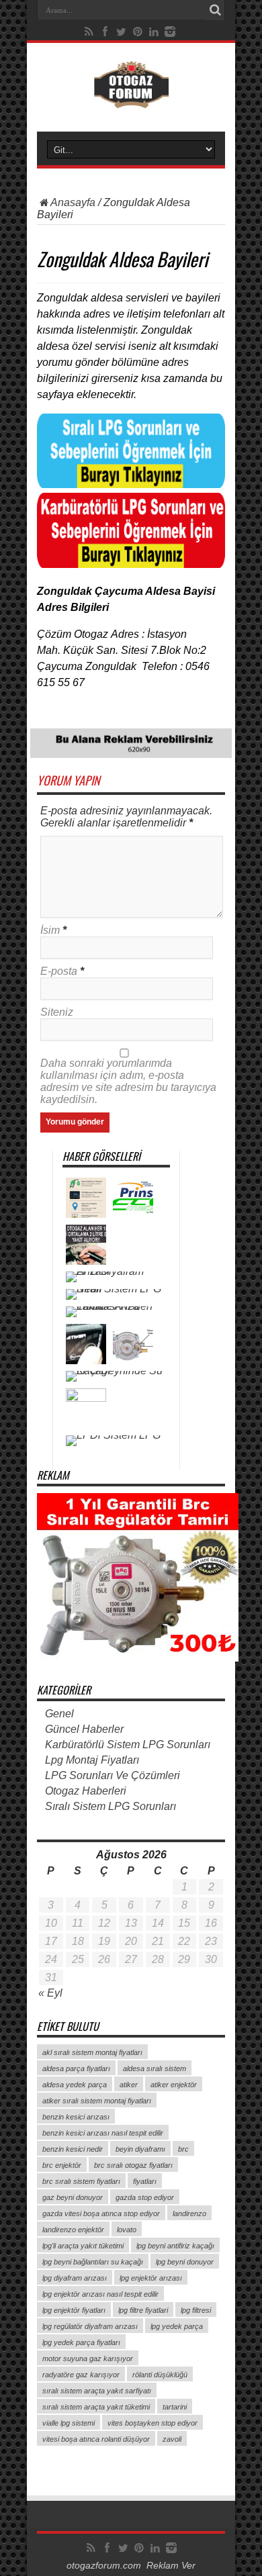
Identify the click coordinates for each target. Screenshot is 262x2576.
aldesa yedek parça (75, 2085)
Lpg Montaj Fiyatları (92, 1760)
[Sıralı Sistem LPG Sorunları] (131, 484)
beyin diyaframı (140, 2149)
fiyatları (145, 2181)
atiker (129, 2085)
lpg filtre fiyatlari (143, 2310)
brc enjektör (62, 2165)
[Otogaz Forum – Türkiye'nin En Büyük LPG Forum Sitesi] (131, 98)
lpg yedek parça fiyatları (81, 2342)
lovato (127, 2230)
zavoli (172, 2439)
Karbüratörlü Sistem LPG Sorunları (128, 1745)
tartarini (175, 2407)
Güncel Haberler (84, 1729)
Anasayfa (73, 202)
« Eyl (50, 1993)
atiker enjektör (174, 2085)
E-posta (59, 971)
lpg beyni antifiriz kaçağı (175, 2246)
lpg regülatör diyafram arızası (90, 2326)
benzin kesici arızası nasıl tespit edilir (103, 2133)
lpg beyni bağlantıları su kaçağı (93, 2262)
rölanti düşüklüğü (160, 2375)
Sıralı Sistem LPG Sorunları (111, 1806)
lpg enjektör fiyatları (74, 2310)
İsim (50, 930)
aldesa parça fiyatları (76, 2068)
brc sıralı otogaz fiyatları (133, 2165)
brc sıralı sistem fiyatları (81, 2181)
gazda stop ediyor (145, 2197)
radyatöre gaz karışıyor (81, 2375)
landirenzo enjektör (73, 2230)
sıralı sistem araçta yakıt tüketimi (96, 2407)
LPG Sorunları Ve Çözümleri (113, 1775)
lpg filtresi (196, 2310)
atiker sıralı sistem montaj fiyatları (97, 2101)
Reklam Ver (171, 2566)
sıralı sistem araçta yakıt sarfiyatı (97, 2391)
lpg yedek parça (177, 2326)
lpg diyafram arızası (75, 2278)
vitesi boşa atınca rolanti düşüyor (96, 2439)
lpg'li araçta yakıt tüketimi (83, 2246)
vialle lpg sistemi (69, 2423)
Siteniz (57, 1012)
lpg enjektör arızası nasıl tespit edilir (100, 2294)
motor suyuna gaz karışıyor (88, 2358)
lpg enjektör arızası (151, 2278)
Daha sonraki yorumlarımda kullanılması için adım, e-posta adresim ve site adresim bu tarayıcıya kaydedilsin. (128, 1081)
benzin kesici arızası (76, 2117)
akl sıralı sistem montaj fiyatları (92, 2052)
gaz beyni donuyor (73, 2197)
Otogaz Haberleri (86, 1791)
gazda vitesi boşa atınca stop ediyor (101, 2213)
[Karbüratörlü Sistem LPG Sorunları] (131, 564)
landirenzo (189, 2213)
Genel (59, 1714)
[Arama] (215, 10)
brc (183, 2149)
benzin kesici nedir (73, 2149)
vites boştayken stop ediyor (152, 2423)
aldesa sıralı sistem (155, 2068)
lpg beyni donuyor (185, 2262)
